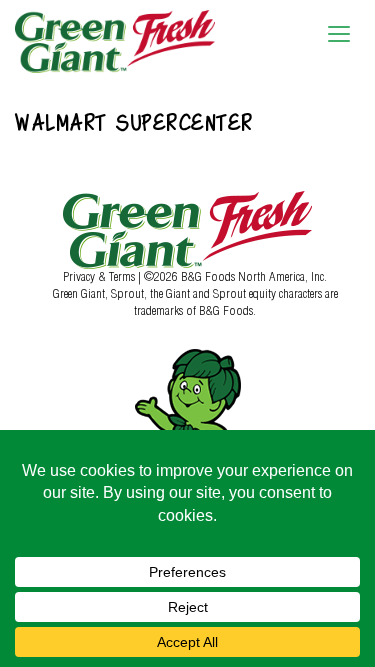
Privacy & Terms (100, 276)
